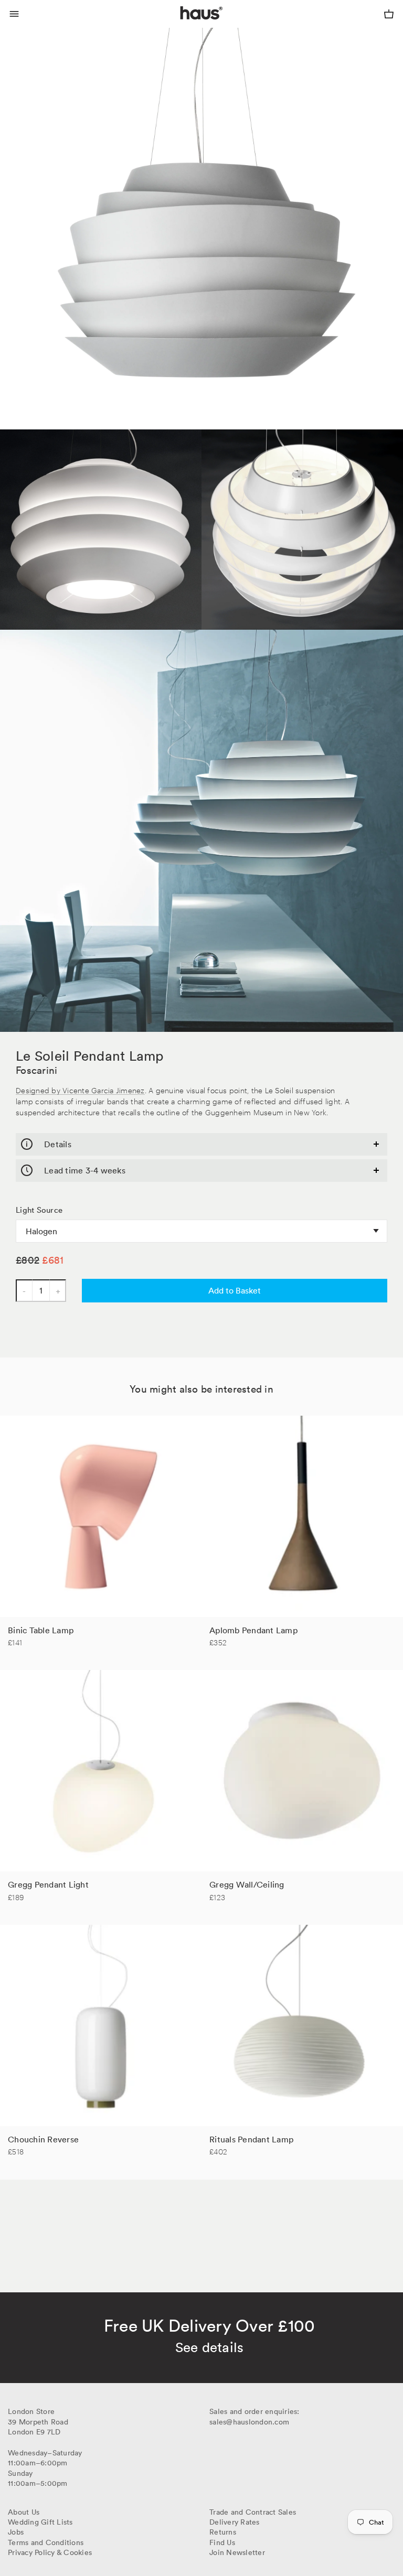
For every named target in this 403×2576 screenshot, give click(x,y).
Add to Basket (235, 1290)
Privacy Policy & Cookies (50, 2552)
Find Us (222, 2542)
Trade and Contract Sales (253, 2512)
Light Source (39, 1210)
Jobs (16, 2532)
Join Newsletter (237, 2552)
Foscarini (36, 1070)
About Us (24, 2512)
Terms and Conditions (46, 2542)
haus (183, 25)
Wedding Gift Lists (40, 2522)
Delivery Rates (235, 2522)
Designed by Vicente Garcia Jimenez (80, 1090)
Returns (223, 2532)
